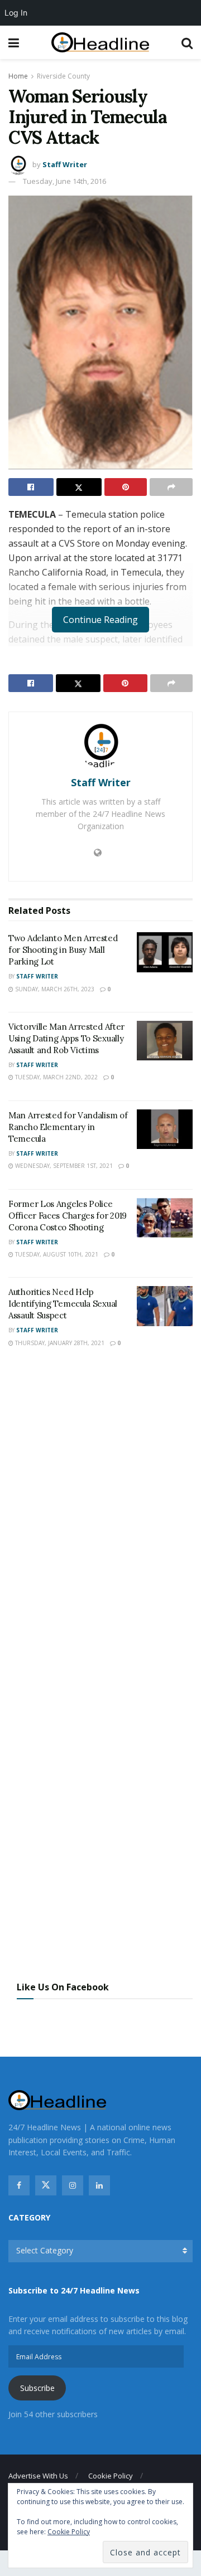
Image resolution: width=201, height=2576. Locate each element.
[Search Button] (187, 42)
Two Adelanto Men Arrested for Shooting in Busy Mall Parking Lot (63, 950)
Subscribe (37, 2388)
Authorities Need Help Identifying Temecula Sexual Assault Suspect (63, 1304)
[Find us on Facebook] (19, 2185)
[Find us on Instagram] (73, 2185)
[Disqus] (100, 1521)
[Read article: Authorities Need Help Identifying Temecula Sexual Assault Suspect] (165, 1306)
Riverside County (63, 76)
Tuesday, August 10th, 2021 (56, 1254)
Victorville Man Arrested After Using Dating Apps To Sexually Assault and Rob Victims (66, 1038)
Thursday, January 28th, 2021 (59, 1343)
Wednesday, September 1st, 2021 (63, 1166)
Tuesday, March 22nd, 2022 (56, 1077)
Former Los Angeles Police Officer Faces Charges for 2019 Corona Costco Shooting (68, 1216)
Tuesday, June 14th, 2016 (64, 181)
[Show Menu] (14, 42)
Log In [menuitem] (16, 13)
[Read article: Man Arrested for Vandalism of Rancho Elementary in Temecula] (165, 1129)
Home (18, 76)
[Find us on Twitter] (46, 2185)
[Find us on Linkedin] (99, 2185)
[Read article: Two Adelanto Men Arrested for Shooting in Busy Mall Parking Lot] (165, 952)
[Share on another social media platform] (171, 487)
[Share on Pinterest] (126, 487)
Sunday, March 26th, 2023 (54, 989)
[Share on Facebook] (31, 487)
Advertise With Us (38, 2476)
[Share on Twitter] (79, 487)
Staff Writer (65, 164)
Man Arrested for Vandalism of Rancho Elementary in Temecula (68, 1127)
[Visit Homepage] (100, 43)
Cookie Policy (111, 2476)
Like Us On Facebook (63, 1987)
